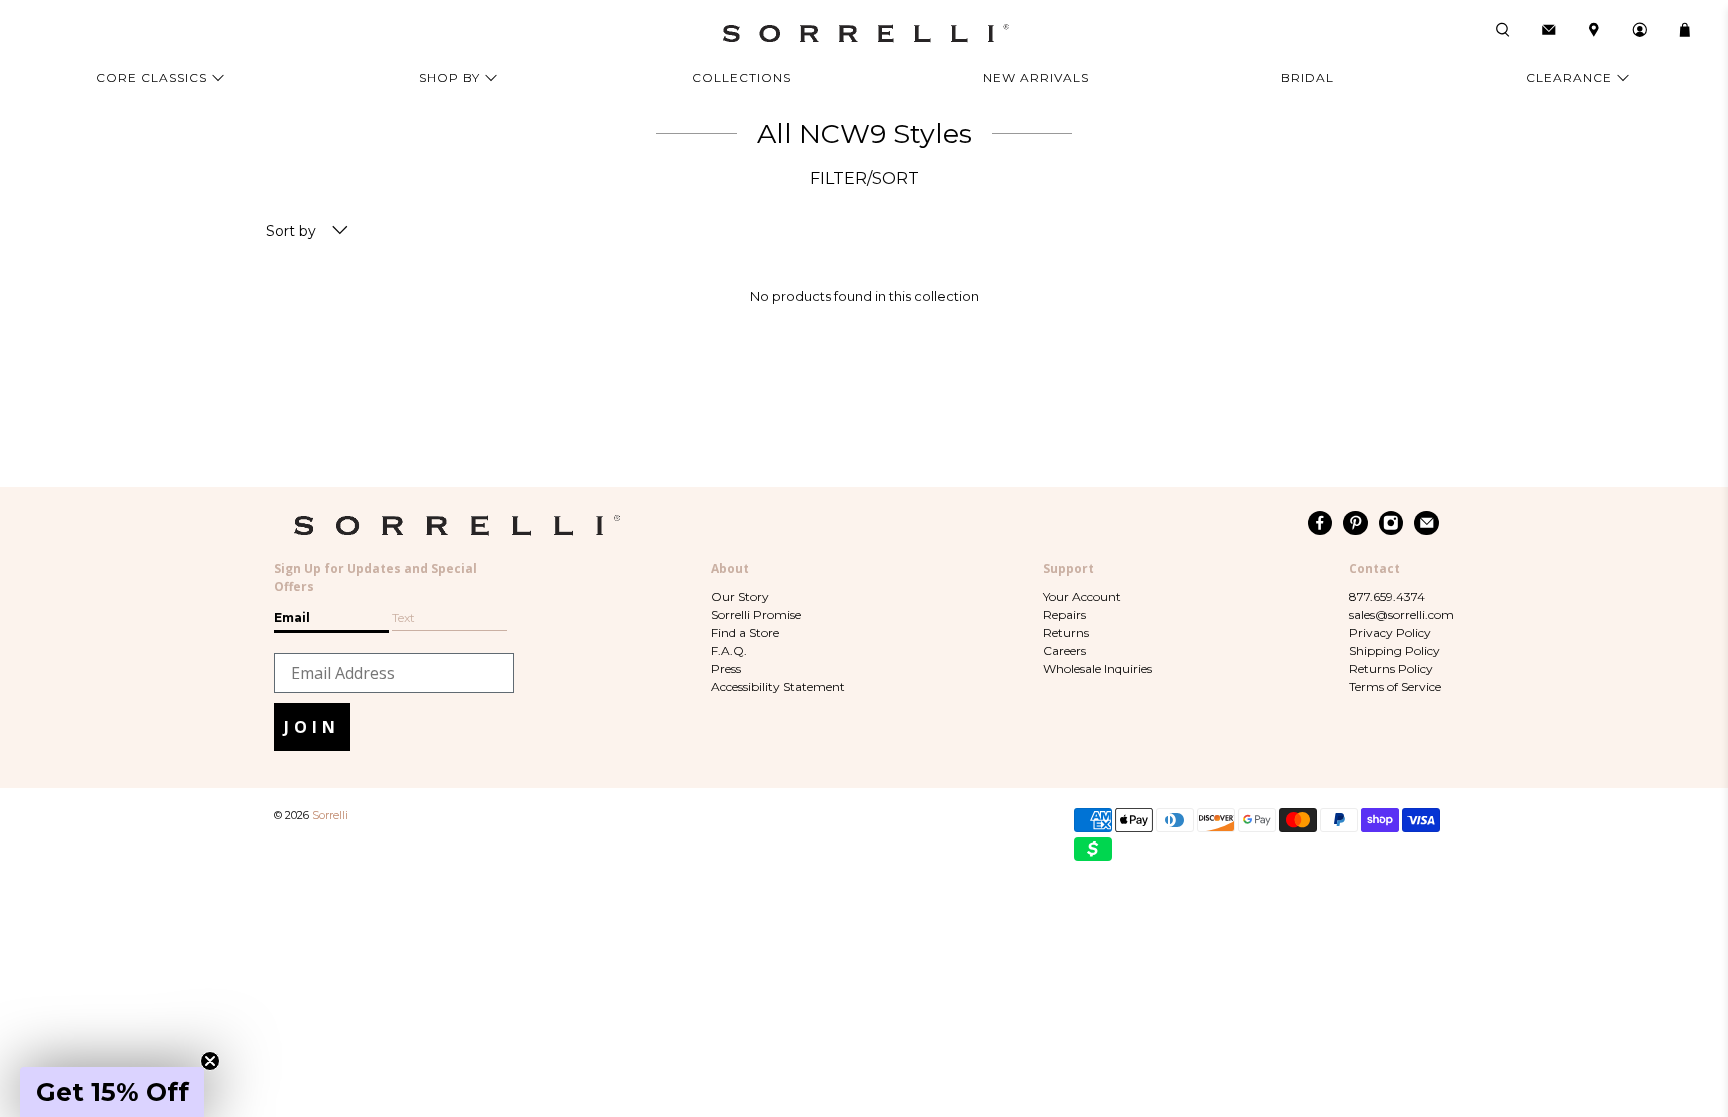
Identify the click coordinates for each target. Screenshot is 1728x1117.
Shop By (449, 77)
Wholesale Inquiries (1097, 668)
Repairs (1064, 614)
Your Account (1082, 596)
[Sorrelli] (864, 33)
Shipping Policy (1394, 650)
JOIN (312, 727)
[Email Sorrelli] (1426, 523)
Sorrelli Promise (756, 614)
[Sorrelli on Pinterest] (1355, 523)
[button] (112, 1092)
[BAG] (1685, 30)
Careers (1064, 650)
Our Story (740, 596)
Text (403, 617)
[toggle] (340, 231)
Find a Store (745, 632)
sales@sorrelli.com (1401, 614)
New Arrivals (1036, 77)
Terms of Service (1395, 686)
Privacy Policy (1390, 632)
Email (292, 617)
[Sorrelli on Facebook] (1320, 523)
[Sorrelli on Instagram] (1391, 523)
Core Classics (151, 77)
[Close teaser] (210, 1061)
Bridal (1307, 77)
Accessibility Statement (778, 686)
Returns (1066, 632)
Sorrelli (330, 815)
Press (726, 668)
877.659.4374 (1387, 596)
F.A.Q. (729, 650)
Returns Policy (1391, 668)
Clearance (1569, 77)
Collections (741, 77)
